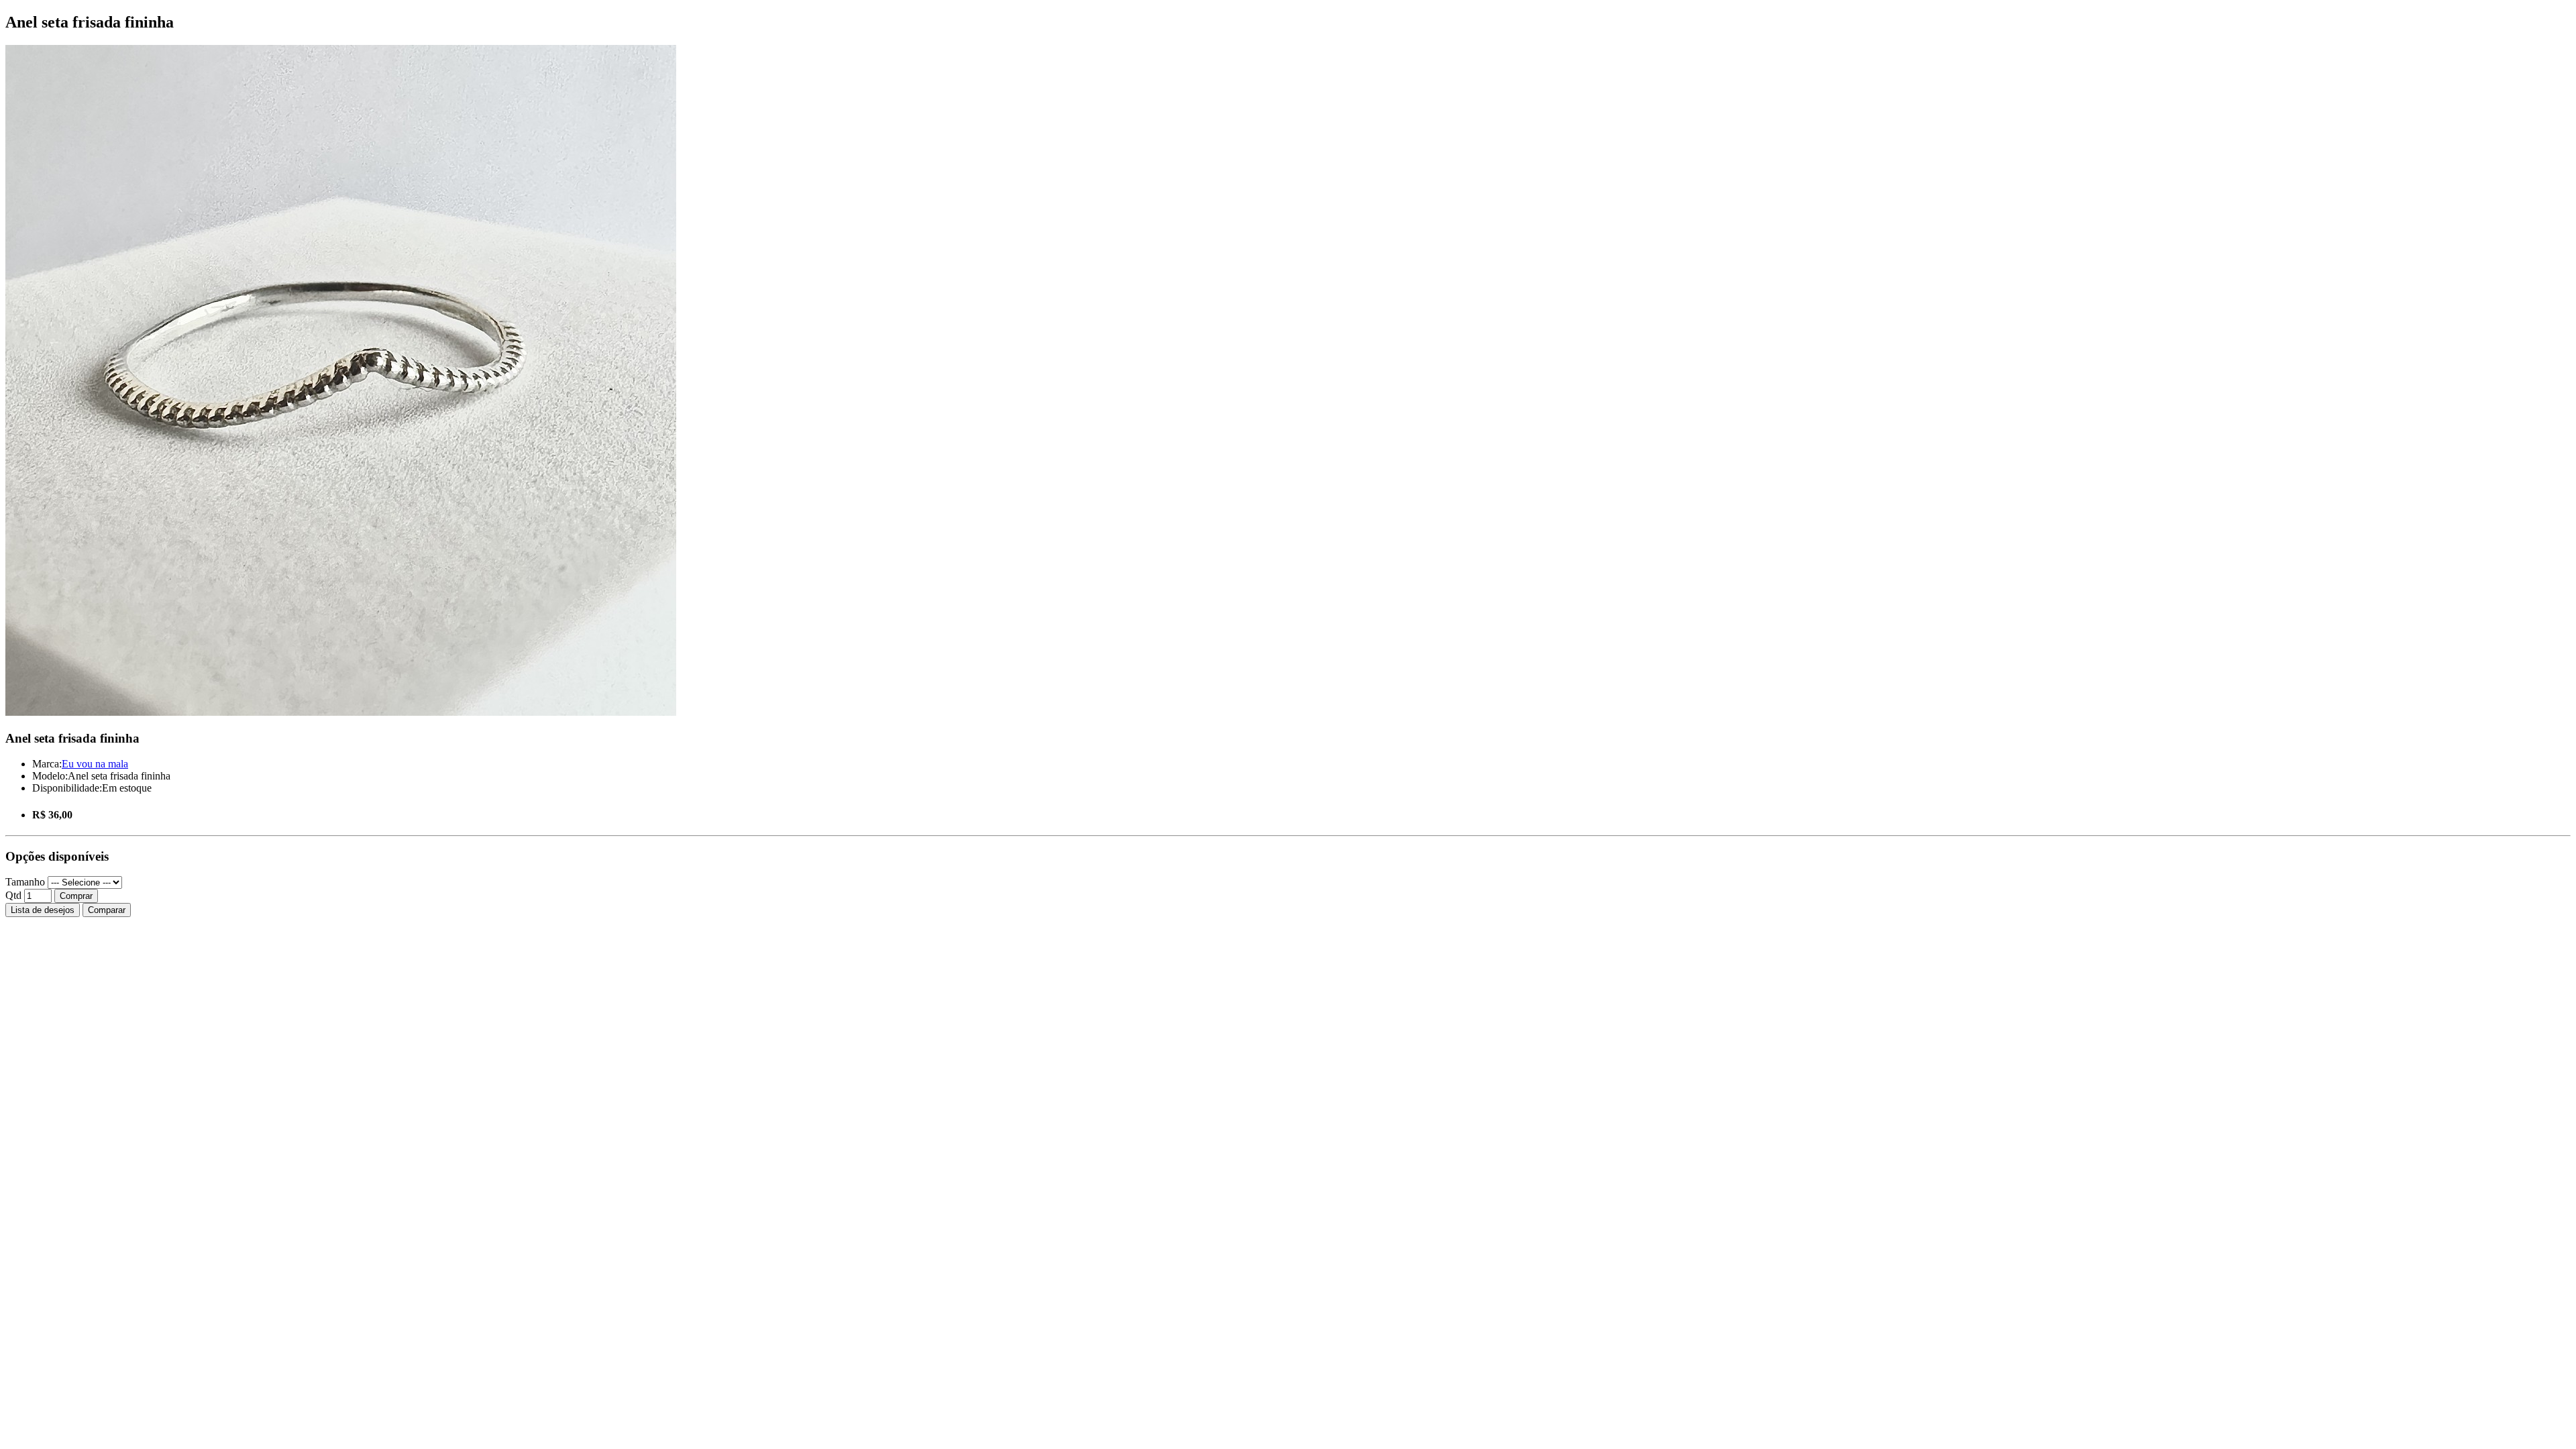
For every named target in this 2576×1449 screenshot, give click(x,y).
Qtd (13, 895)
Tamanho (25, 882)
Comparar (107, 910)
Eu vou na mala (95, 764)
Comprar (76, 896)
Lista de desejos (43, 910)
